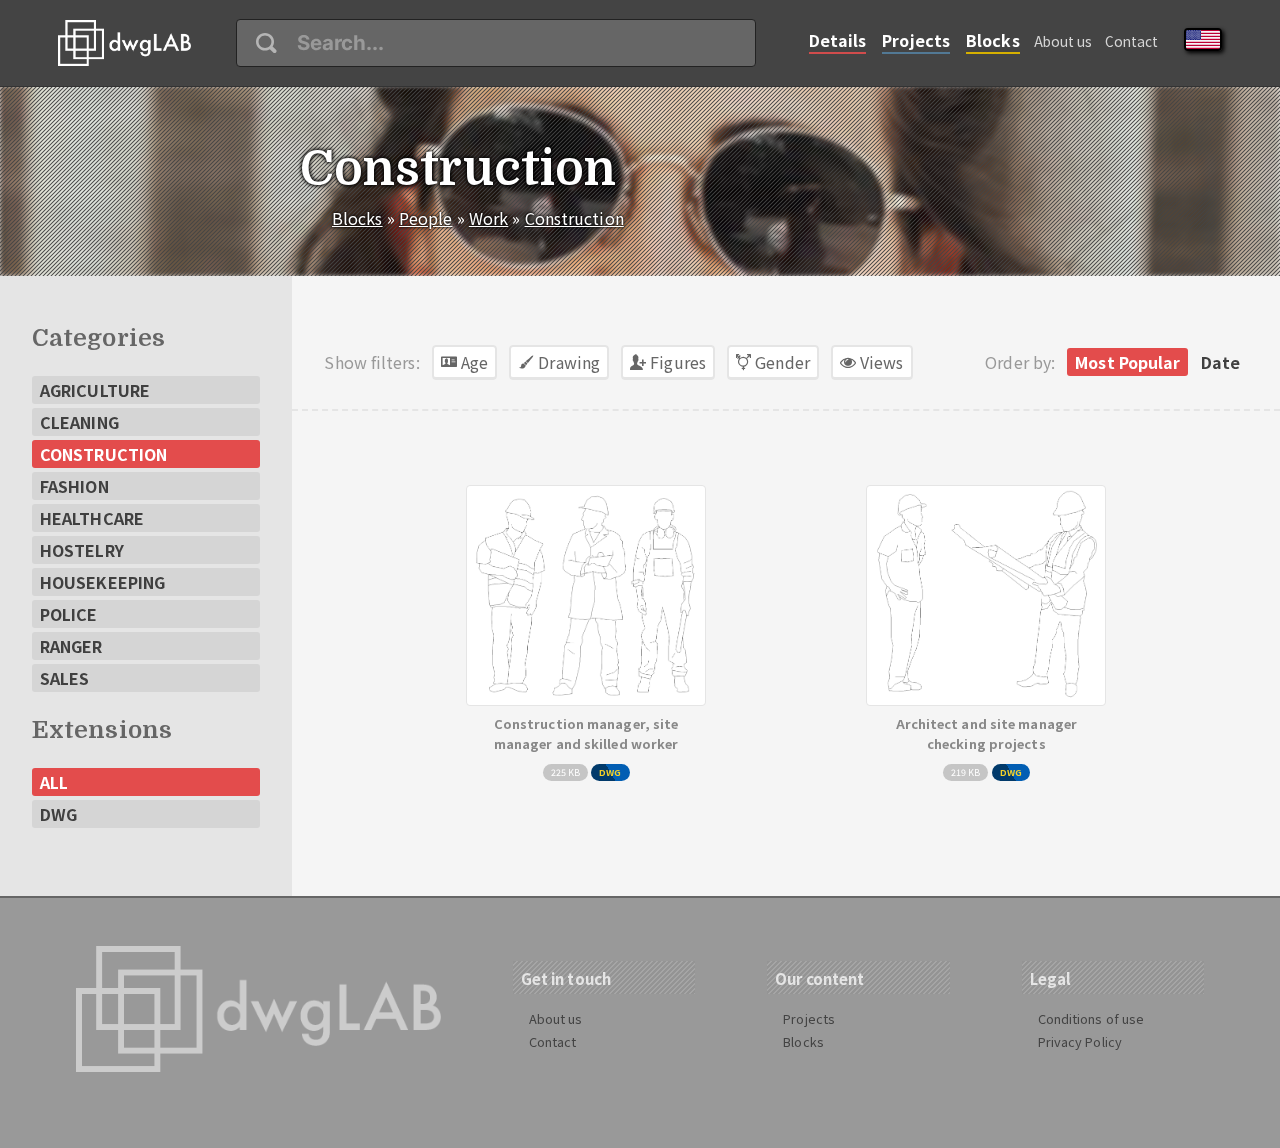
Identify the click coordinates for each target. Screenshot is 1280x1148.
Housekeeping (102, 582)
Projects (916, 40)
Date (1220, 362)
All (54, 782)
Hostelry (82, 550)
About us (1063, 41)
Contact (1132, 41)
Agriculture (95, 390)
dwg (58, 814)
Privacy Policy (1080, 1041)
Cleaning (79, 422)
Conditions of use (1091, 1018)
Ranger (71, 646)
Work (488, 218)
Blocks (993, 40)
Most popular (1127, 362)
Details (838, 40)
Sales (65, 678)
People (426, 218)
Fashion (74, 486)
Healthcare (92, 518)
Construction (574, 218)
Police (69, 614)
